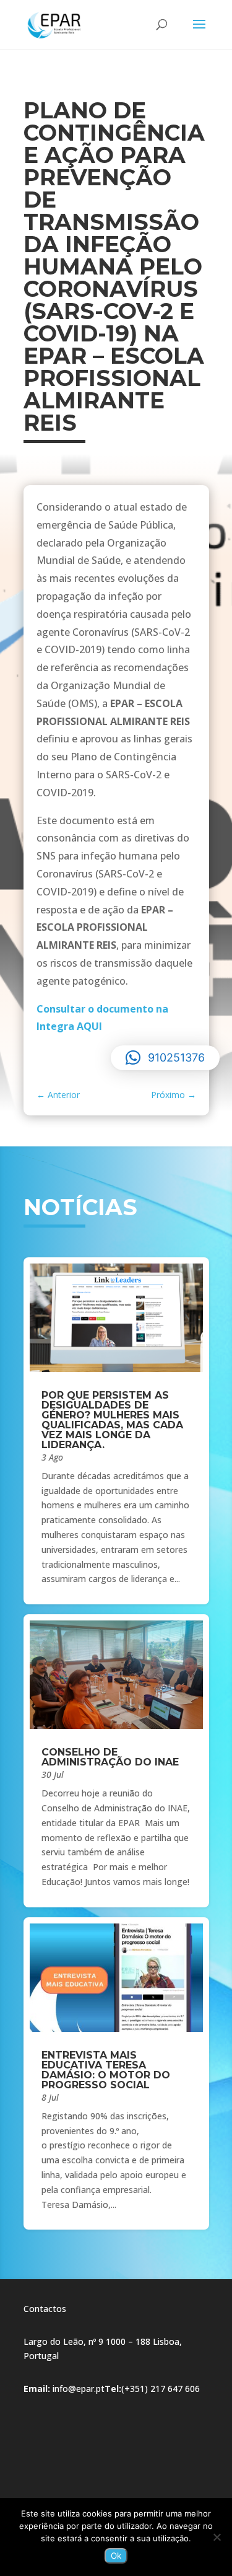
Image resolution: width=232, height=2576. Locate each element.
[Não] (217, 2537)
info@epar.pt (79, 2389)
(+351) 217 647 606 (161, 2389)
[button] (165, 1058)
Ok (116, 2556)
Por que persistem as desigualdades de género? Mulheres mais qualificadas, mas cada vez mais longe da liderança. (112, 1420)
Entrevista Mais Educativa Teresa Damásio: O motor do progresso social (106, 2070)
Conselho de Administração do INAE (110, 1757)
